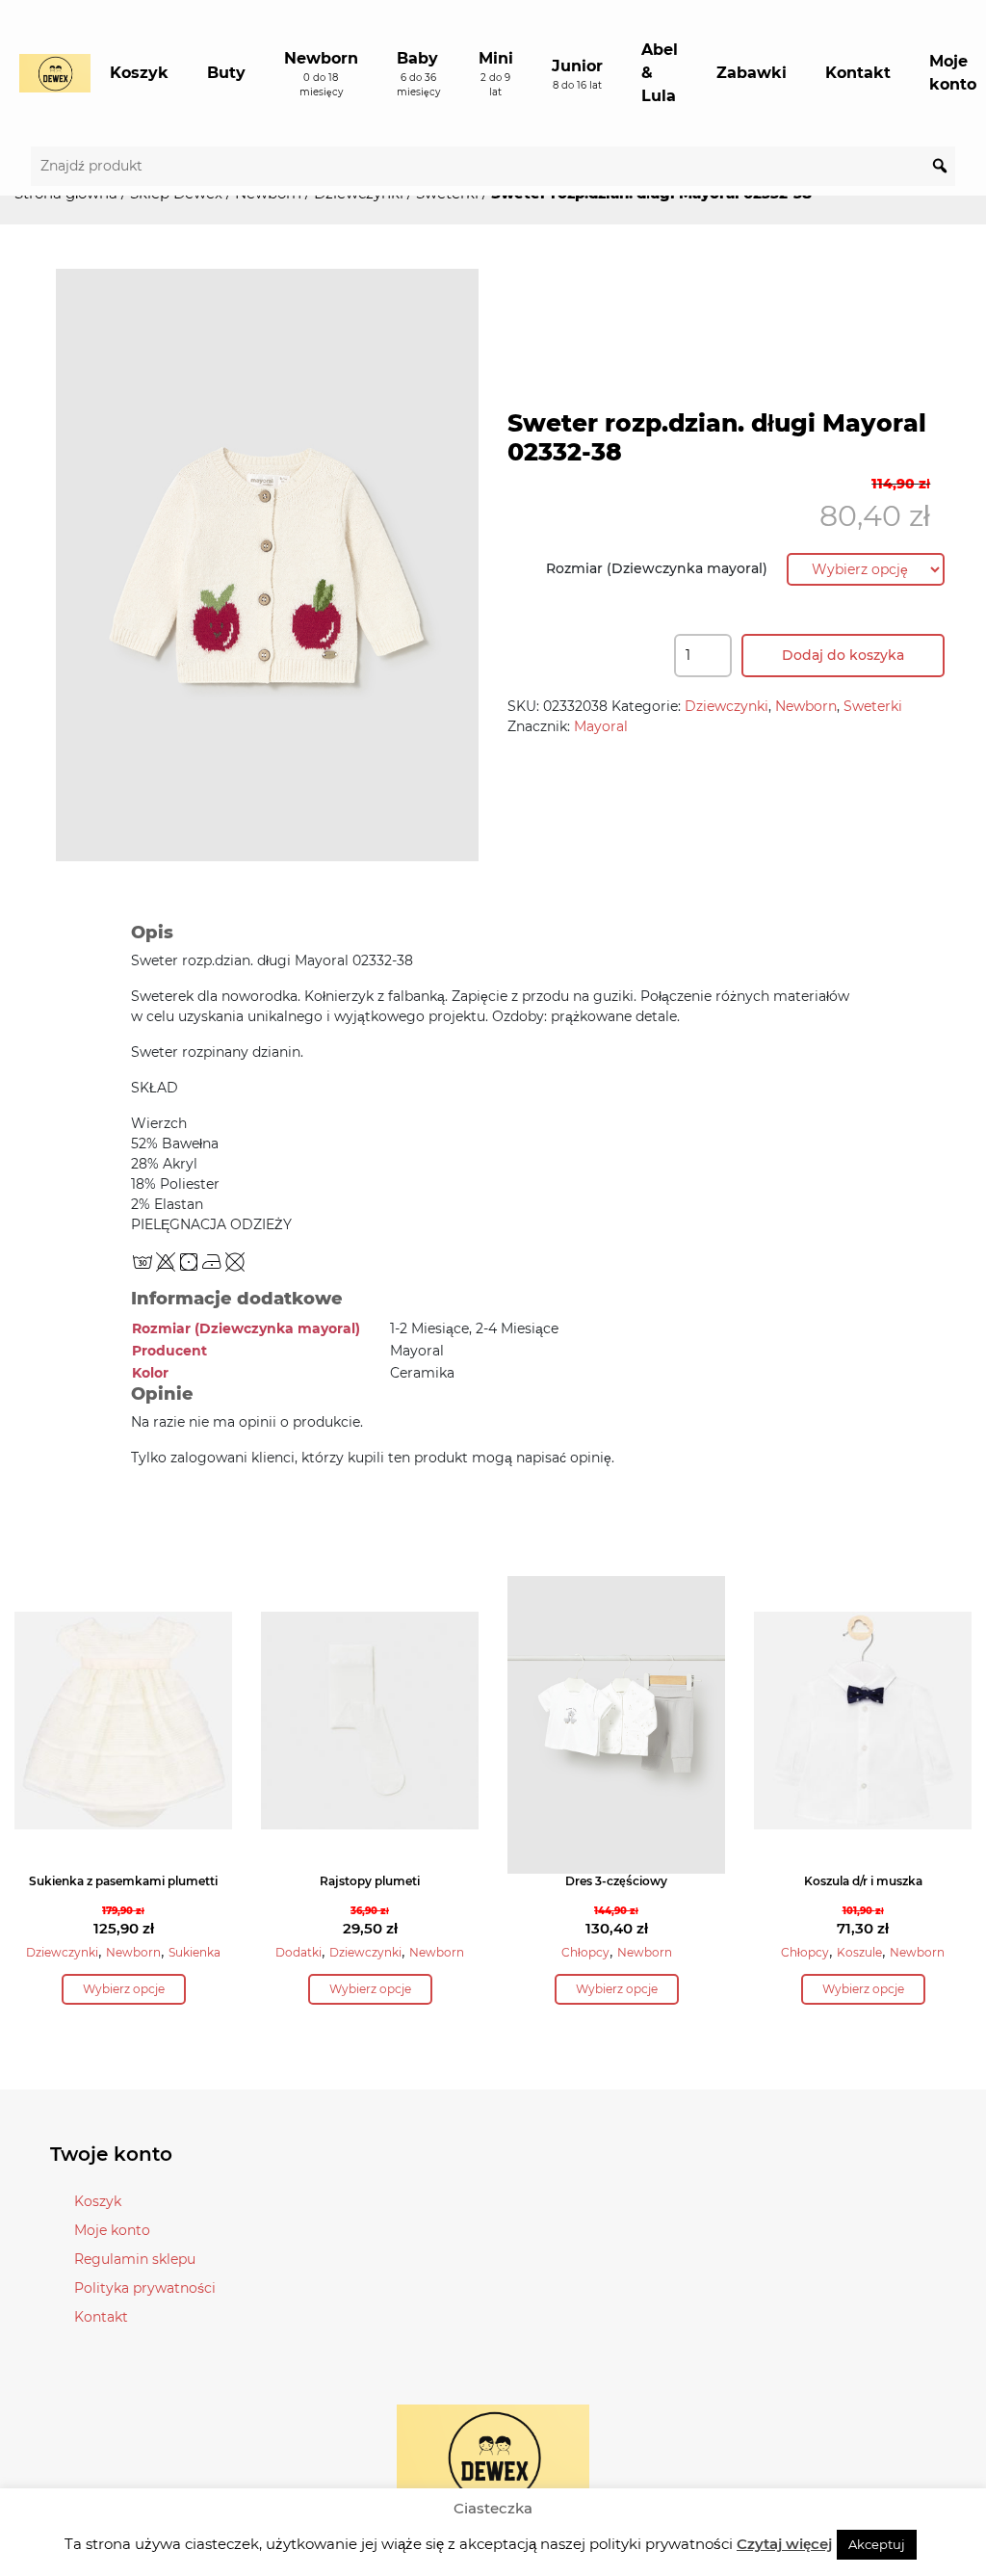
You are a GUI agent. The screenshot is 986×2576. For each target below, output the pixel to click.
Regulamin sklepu (135, 2259)
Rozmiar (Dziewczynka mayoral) (657, 568)
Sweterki (873, 706)
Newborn (321, 74)
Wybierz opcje (124, 1989)
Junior (577, 74)
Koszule (859, 1952)
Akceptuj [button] (877, 2544)
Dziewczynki (727, 706)
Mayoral (601, 726)
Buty (226, 73)
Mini (496, 74)
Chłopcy (585, 1952)
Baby (418, 74)
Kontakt (858, 73)
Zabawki (752, 73)
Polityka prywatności (145, 2288)
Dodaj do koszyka (843, 655)
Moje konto (112, 2230)
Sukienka (195, 1952)
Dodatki (298, 1952)
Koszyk (139, 73)
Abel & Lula (660, 73)
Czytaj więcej (784, 2544)
